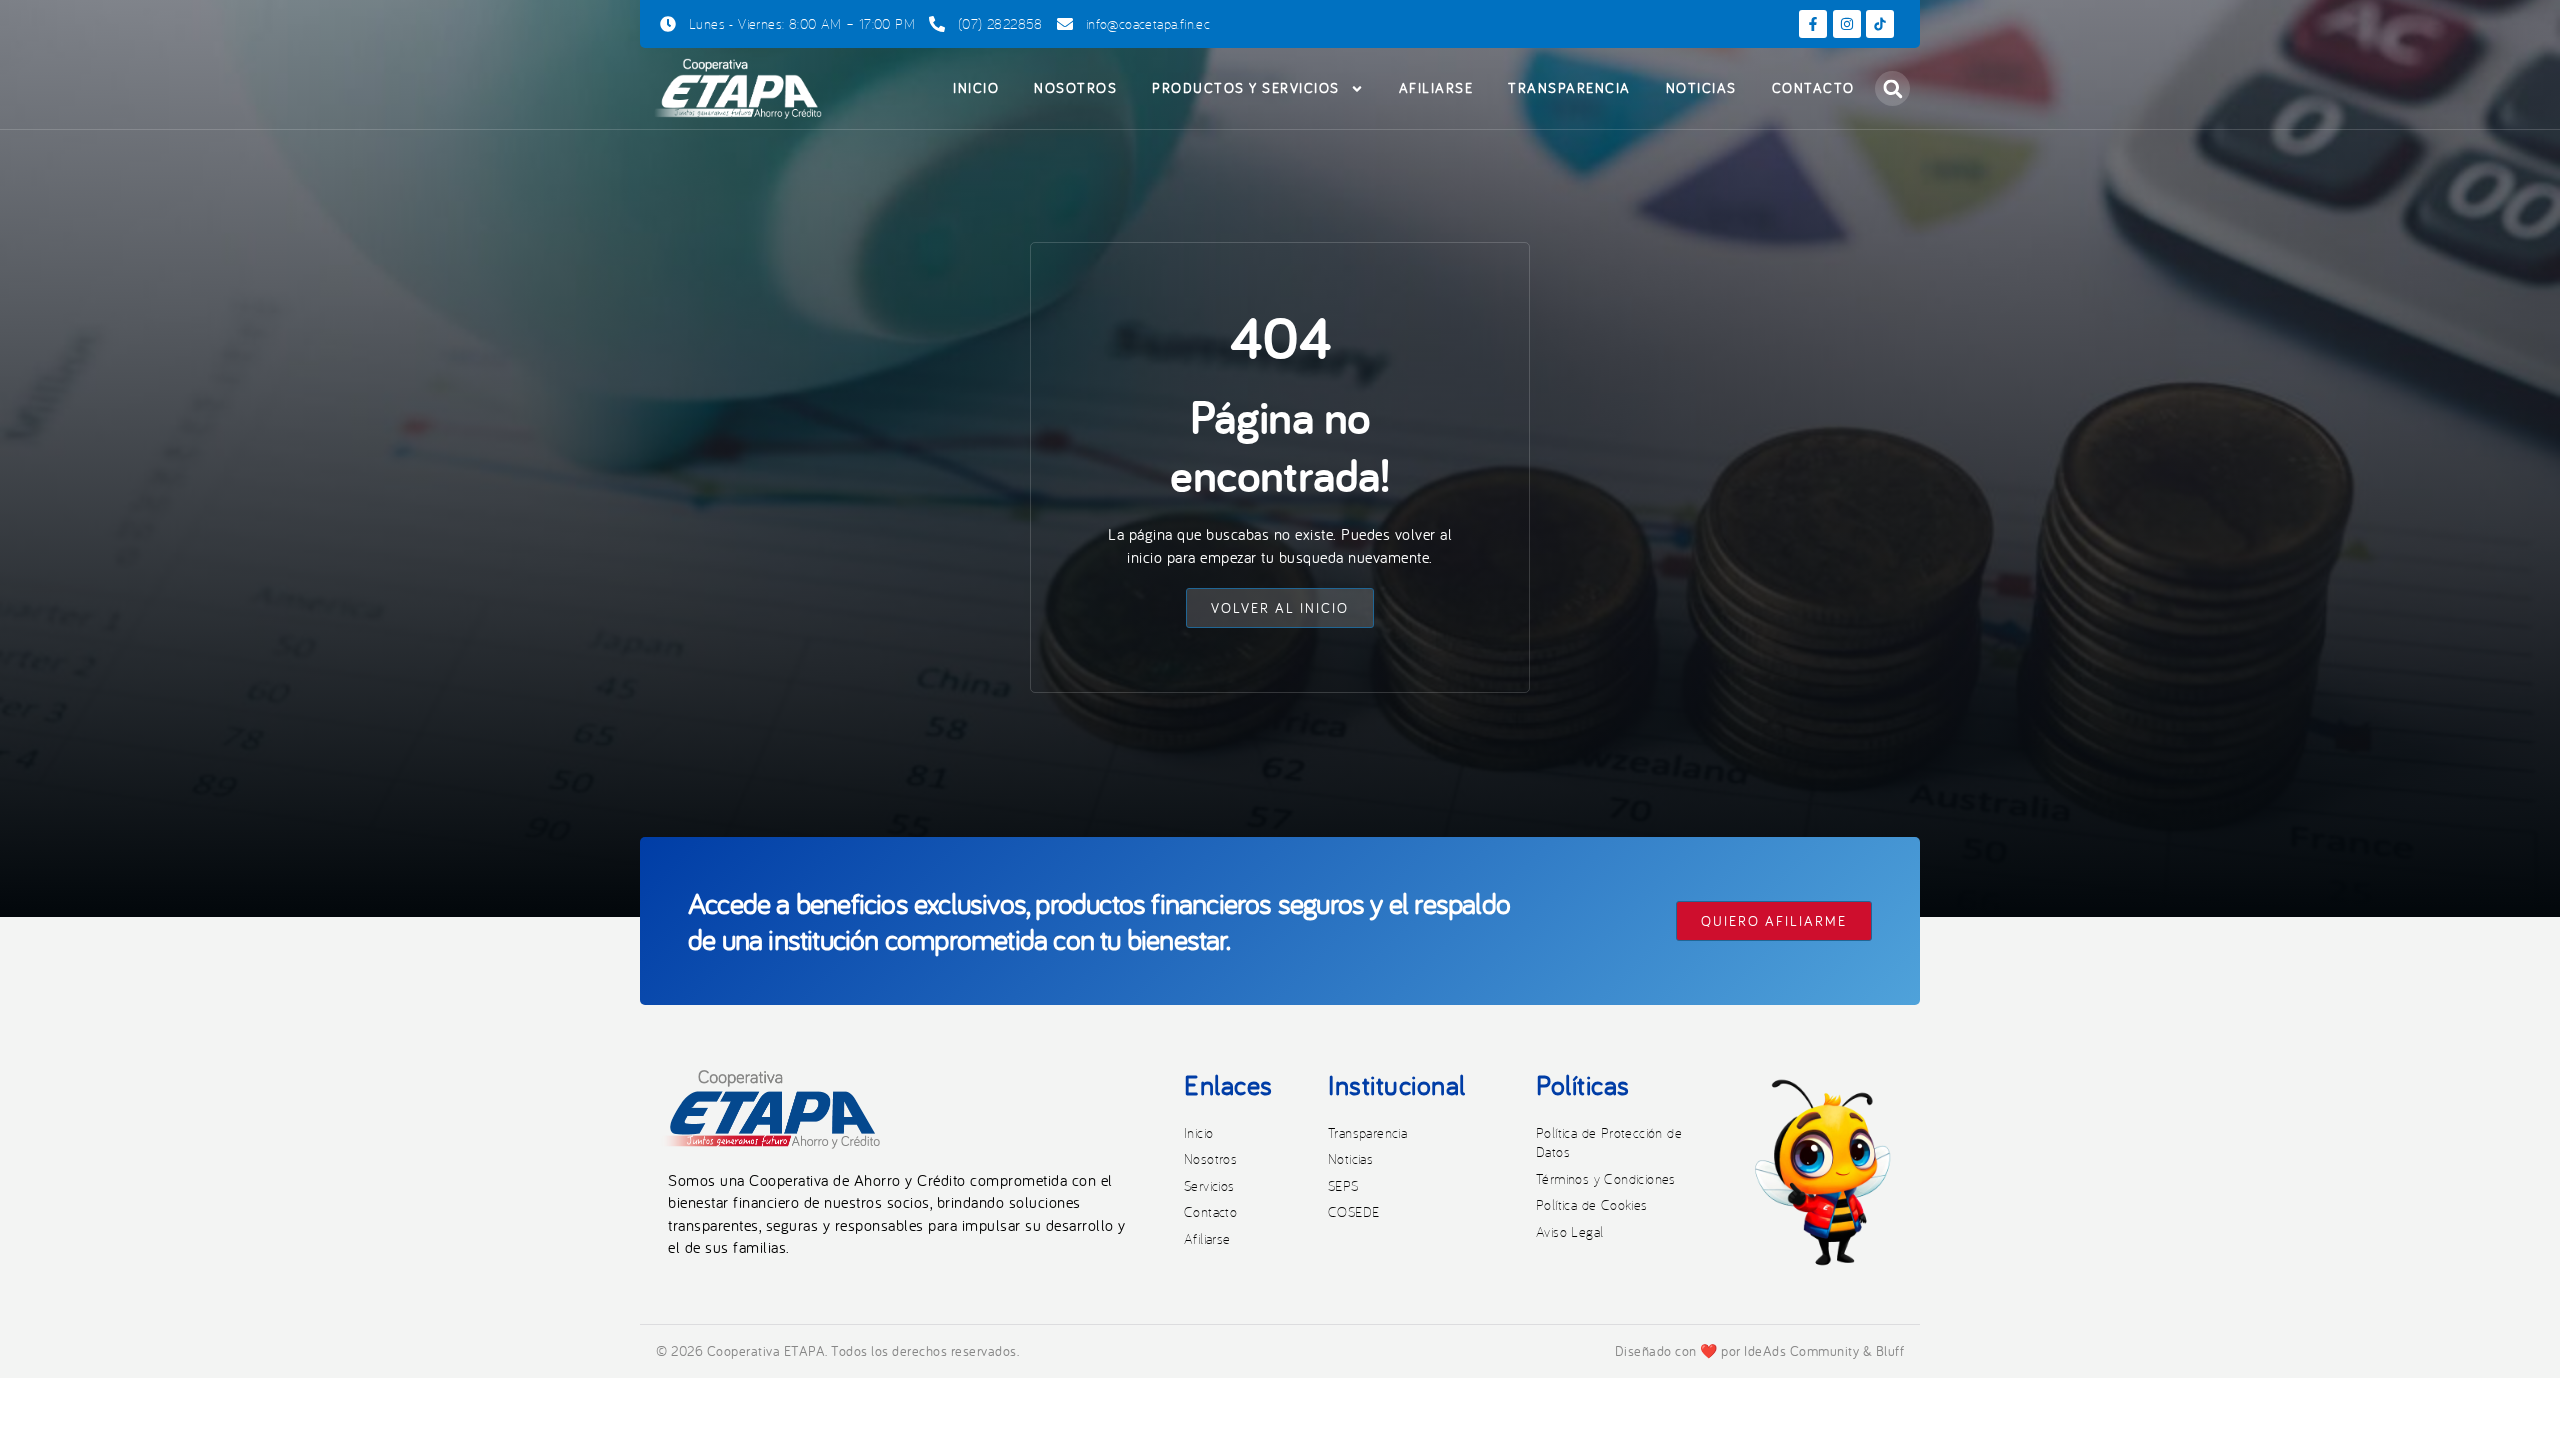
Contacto (1813, 88)
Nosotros (1075, 88)
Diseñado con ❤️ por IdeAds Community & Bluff (1760, 1351)
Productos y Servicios (1246, 88)
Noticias (1701, 88)
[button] (1892, 88)
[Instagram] (1847, 24)
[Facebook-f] (1813, 24)
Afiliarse (1436, 88)
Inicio (976, 88)
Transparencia (1569, 88)
